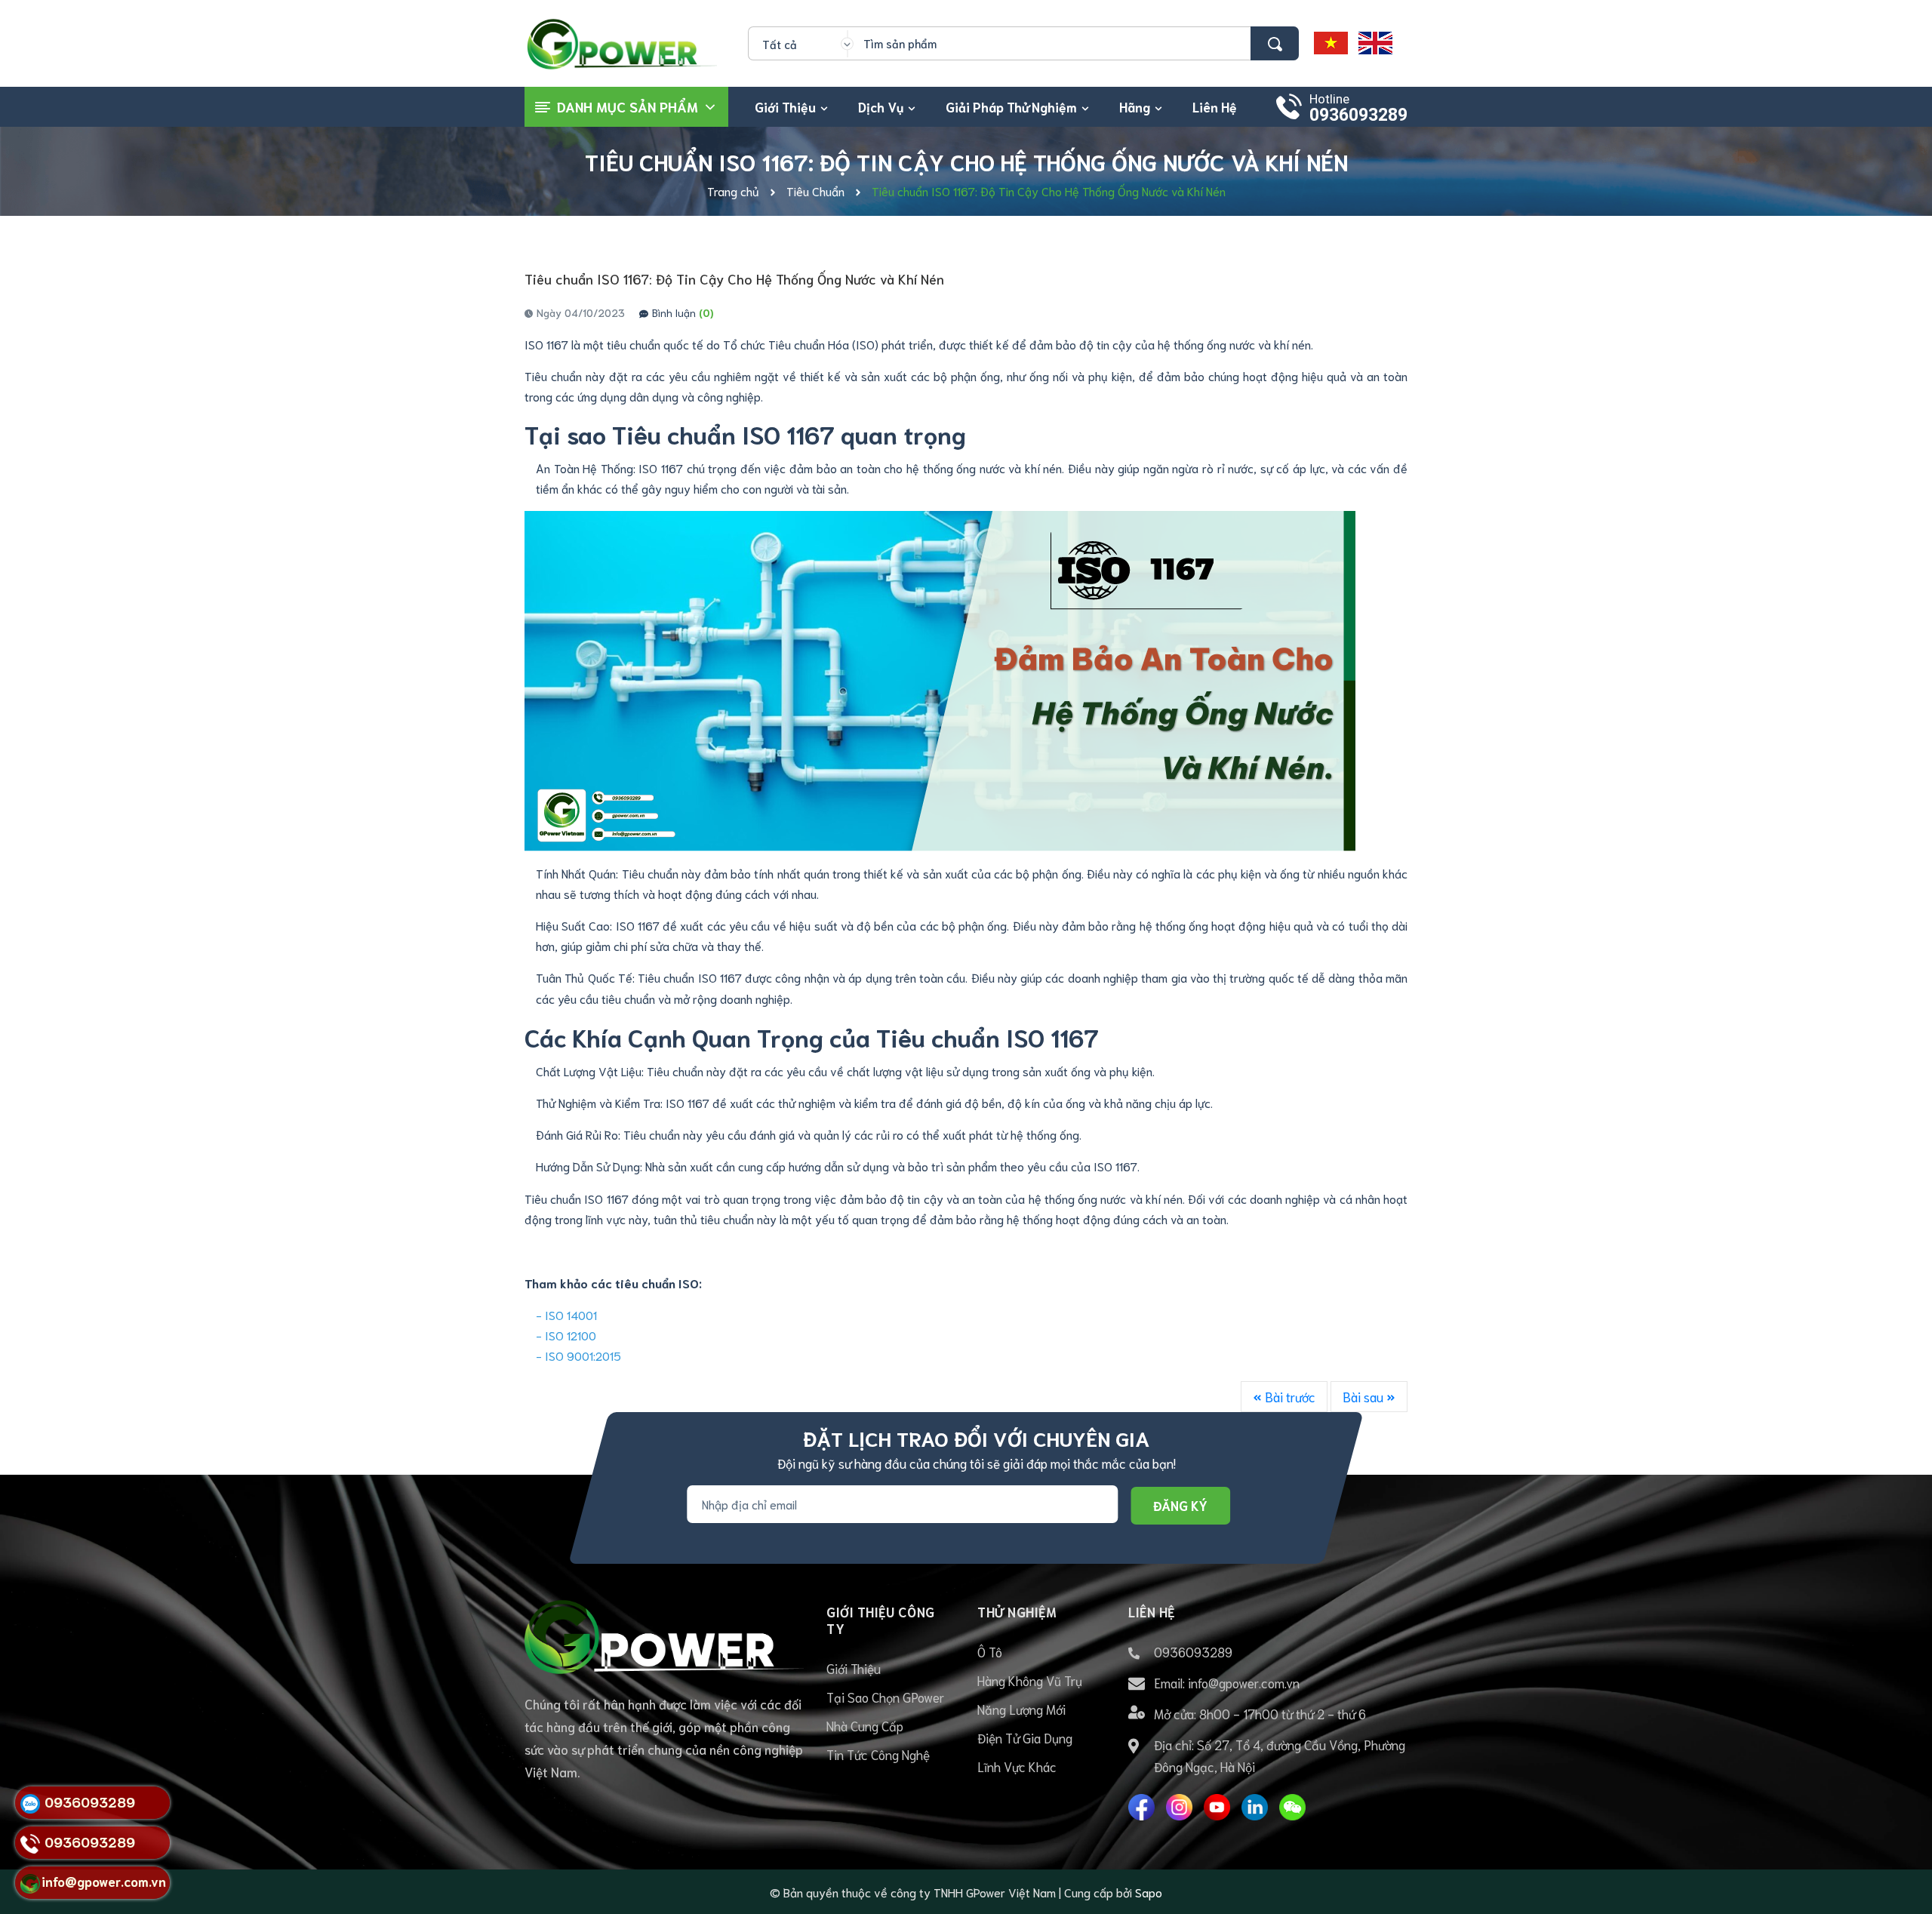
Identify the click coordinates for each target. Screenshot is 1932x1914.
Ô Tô (990, 1651)
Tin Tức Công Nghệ (878, 1754)
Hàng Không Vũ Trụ (1030, 1680)
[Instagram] (1179, 1807)
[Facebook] (1141, 1807)
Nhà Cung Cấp (865, 1725)
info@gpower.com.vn (1244, 1682)
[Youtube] (1217, 1807)
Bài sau (1364, 1396)
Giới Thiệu (854, 1668)
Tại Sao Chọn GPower (885, 1697)
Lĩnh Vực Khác (1017, 1766)
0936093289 (1358, 115)
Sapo (1149, 1892)
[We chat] (1292, 1807)
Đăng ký (1180, 1505)
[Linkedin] (1255, 1807)
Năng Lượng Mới (1021, 1709)
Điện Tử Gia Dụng (1025, 1737)
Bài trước (1289, 1396)
